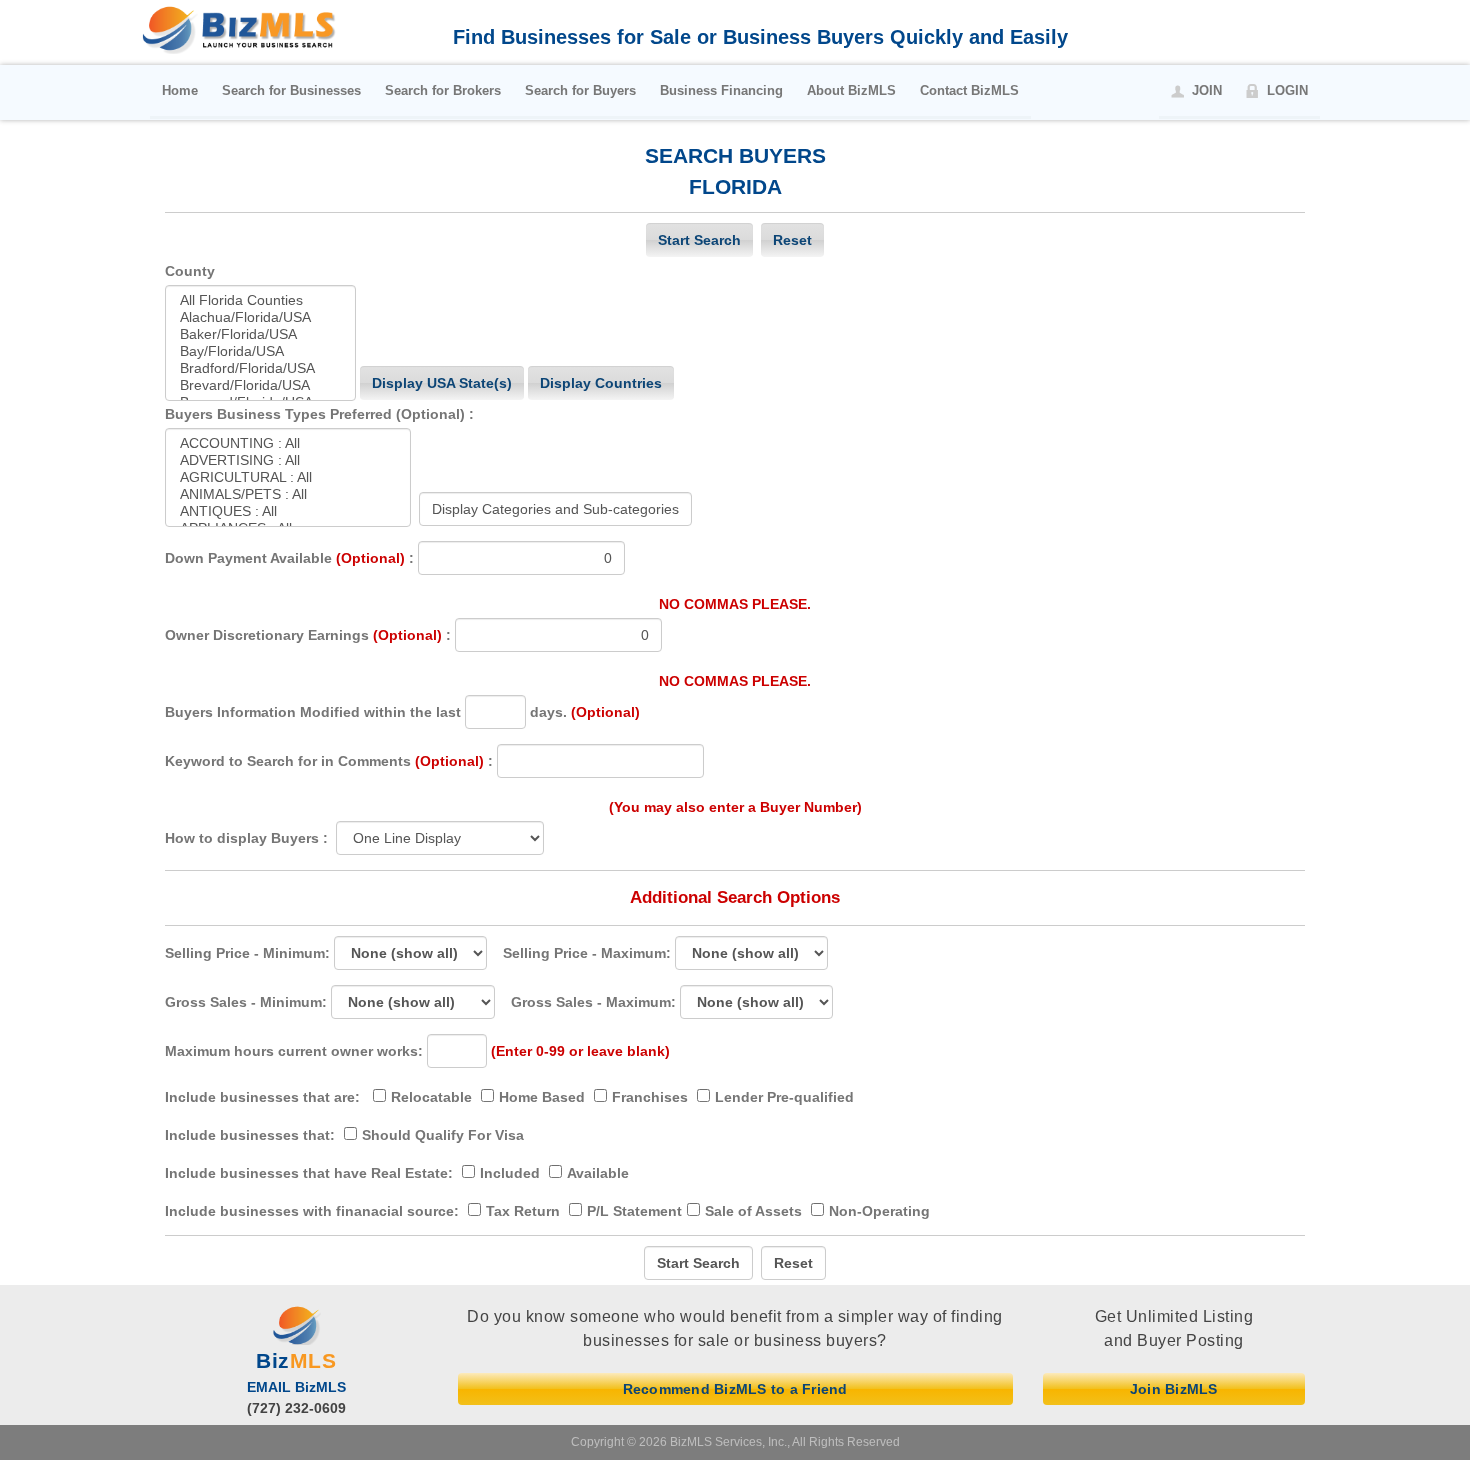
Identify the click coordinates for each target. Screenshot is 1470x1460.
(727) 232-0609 (296, 1408)
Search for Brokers (443, 90)
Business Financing (721, 90)
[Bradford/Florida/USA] (260, 368)
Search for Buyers (580, 90)
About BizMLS (851, 90)
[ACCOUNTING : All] (288, 443)
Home (180, 90)
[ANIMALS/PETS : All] (288, 494)
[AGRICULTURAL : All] (288, 477)
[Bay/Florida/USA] (260, 351)
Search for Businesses (291, 90)
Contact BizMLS (969, 90)
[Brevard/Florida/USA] (260, 385)
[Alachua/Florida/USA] (260, 317)
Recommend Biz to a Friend (735, 1389)
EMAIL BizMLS (296, 1387)
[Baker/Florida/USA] (260, 334)
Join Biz (1174, 1389)
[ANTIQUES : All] (288, 511)
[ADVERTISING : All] (288, 460)
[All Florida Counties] (260, 300)
